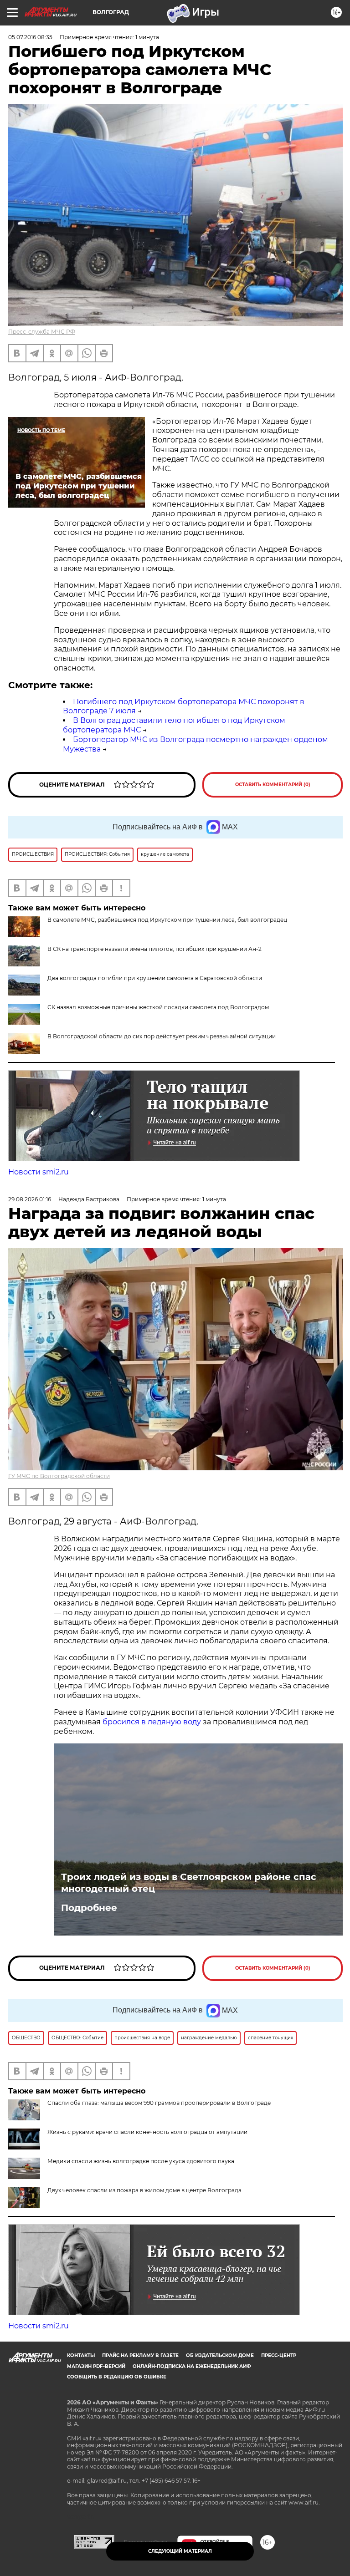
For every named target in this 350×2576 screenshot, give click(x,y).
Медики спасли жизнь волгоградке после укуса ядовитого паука (141, 2161)
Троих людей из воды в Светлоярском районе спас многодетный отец (189, 1883)
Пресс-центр (279, 2355)
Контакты (81, 2355)
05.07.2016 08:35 (30, 37)
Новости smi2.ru (39, 1172)
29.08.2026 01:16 (30, 1199)
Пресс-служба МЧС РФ (42, 332)
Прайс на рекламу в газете (140, 2355)
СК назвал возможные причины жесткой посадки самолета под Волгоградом (158, 1007)
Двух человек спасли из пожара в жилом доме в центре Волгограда (144, 2190)
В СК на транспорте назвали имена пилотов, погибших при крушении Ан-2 (154, 949)
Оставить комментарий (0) (273, 785)
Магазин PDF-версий (96, 2366)
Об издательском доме (220, 2355)
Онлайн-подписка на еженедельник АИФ (192, 2366)
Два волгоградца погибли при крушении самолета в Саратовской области (155, 978)
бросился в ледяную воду (152, 1722)
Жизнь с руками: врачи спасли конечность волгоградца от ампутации (147, 2132)
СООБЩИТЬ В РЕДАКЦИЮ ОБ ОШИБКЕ (117, 2377)
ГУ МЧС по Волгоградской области (59, 1476)
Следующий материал (180, 2551)
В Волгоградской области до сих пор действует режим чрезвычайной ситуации (162, 1036)
